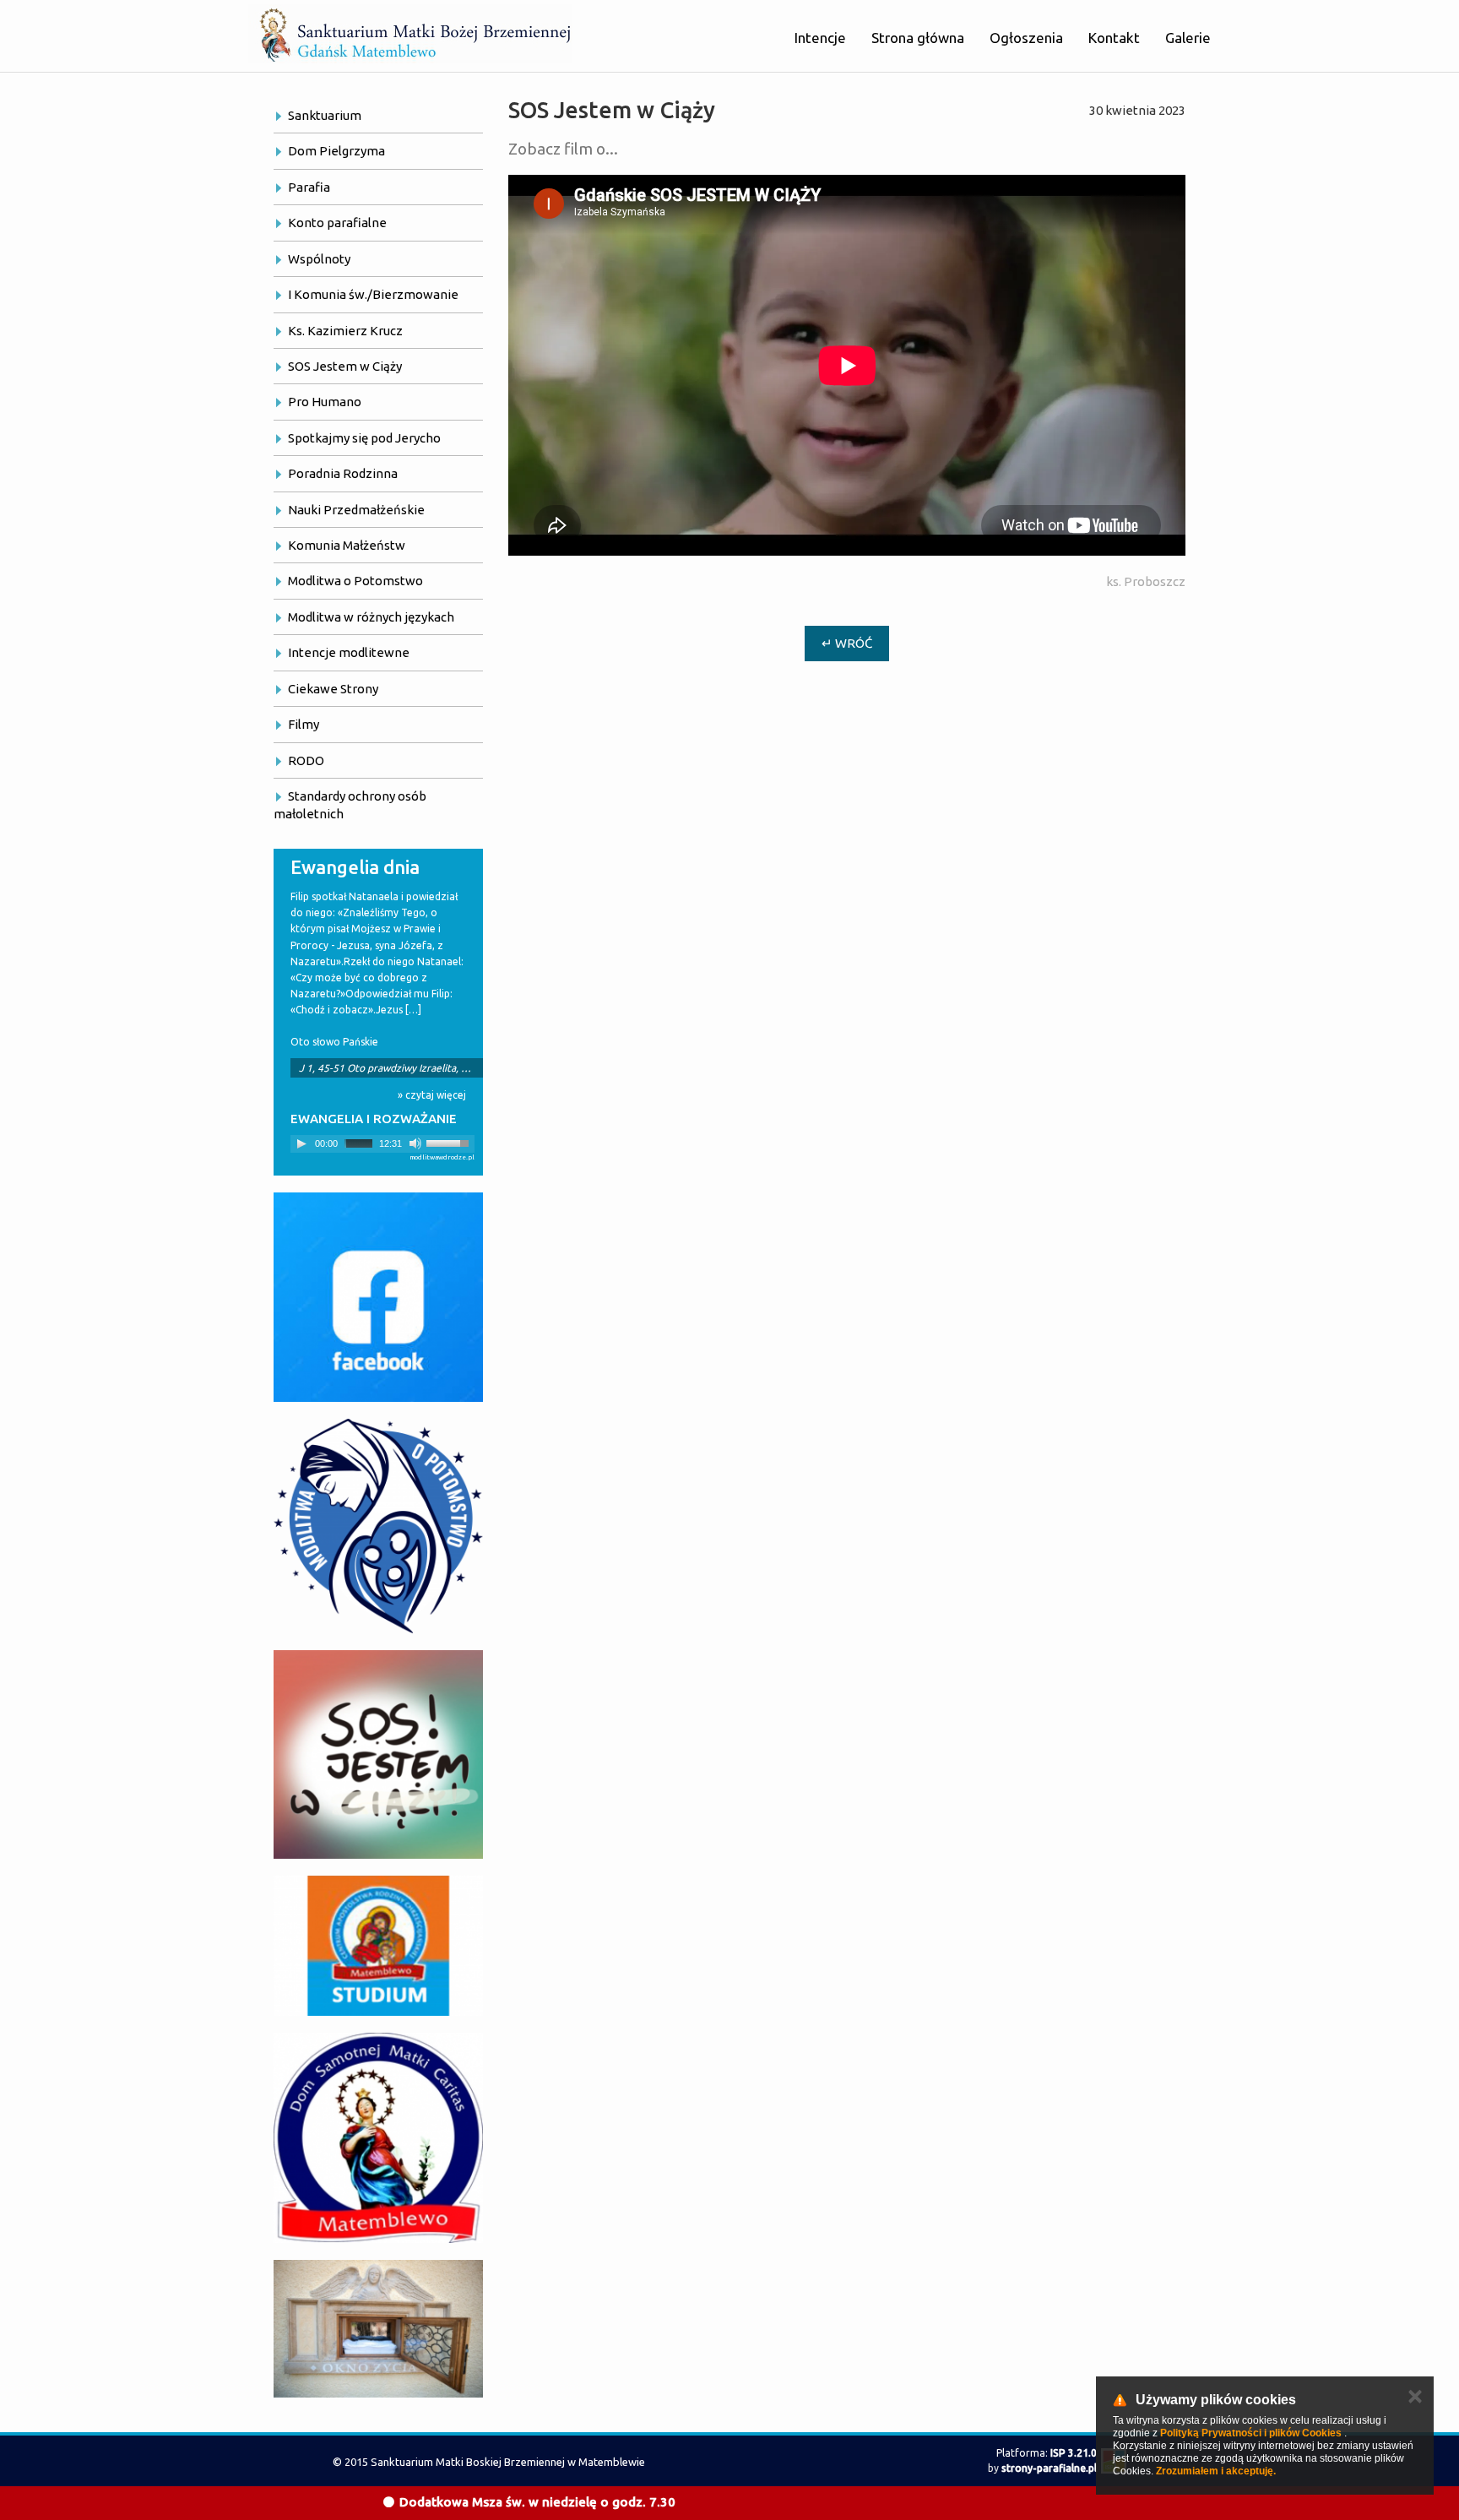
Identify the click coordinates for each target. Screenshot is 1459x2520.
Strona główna (918, 38)
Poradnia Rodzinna (343, 473)
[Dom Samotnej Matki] (378, 2137)
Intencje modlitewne (349, 652)
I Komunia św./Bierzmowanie (373, 294)
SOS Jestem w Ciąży (345, 366)
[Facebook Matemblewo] (378, 1297)
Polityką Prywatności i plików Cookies (1251, 2433)
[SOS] (378, 1754)
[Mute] (415, 1143)
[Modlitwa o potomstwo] (378, 1526)
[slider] (450, 1142)
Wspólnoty (319, 259)
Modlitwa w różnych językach (371, 617)
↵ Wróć (847, 643)
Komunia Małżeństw (347, 545)
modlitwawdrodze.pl (442, 1157)
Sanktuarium (325, 115)
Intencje (820, 38)
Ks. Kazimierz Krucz (345, 331)
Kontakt (1114, 38)
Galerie (1188, 38)
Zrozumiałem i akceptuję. (1216, 2471)
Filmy (304, 724)
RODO (306, 760)
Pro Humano (325, 402)
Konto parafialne (337, 223)
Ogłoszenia (1026, 38)
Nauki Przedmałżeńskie (356, 510)
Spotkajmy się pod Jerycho (364, 438)
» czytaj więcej (432, 1095)
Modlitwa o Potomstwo (355, 581)
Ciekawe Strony (333, 689)
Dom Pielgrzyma (336, 151)
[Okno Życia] (378, 2329)
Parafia (309, 187)
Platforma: (1047, 2453)
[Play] (301, 1143)
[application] (382, 1144)
